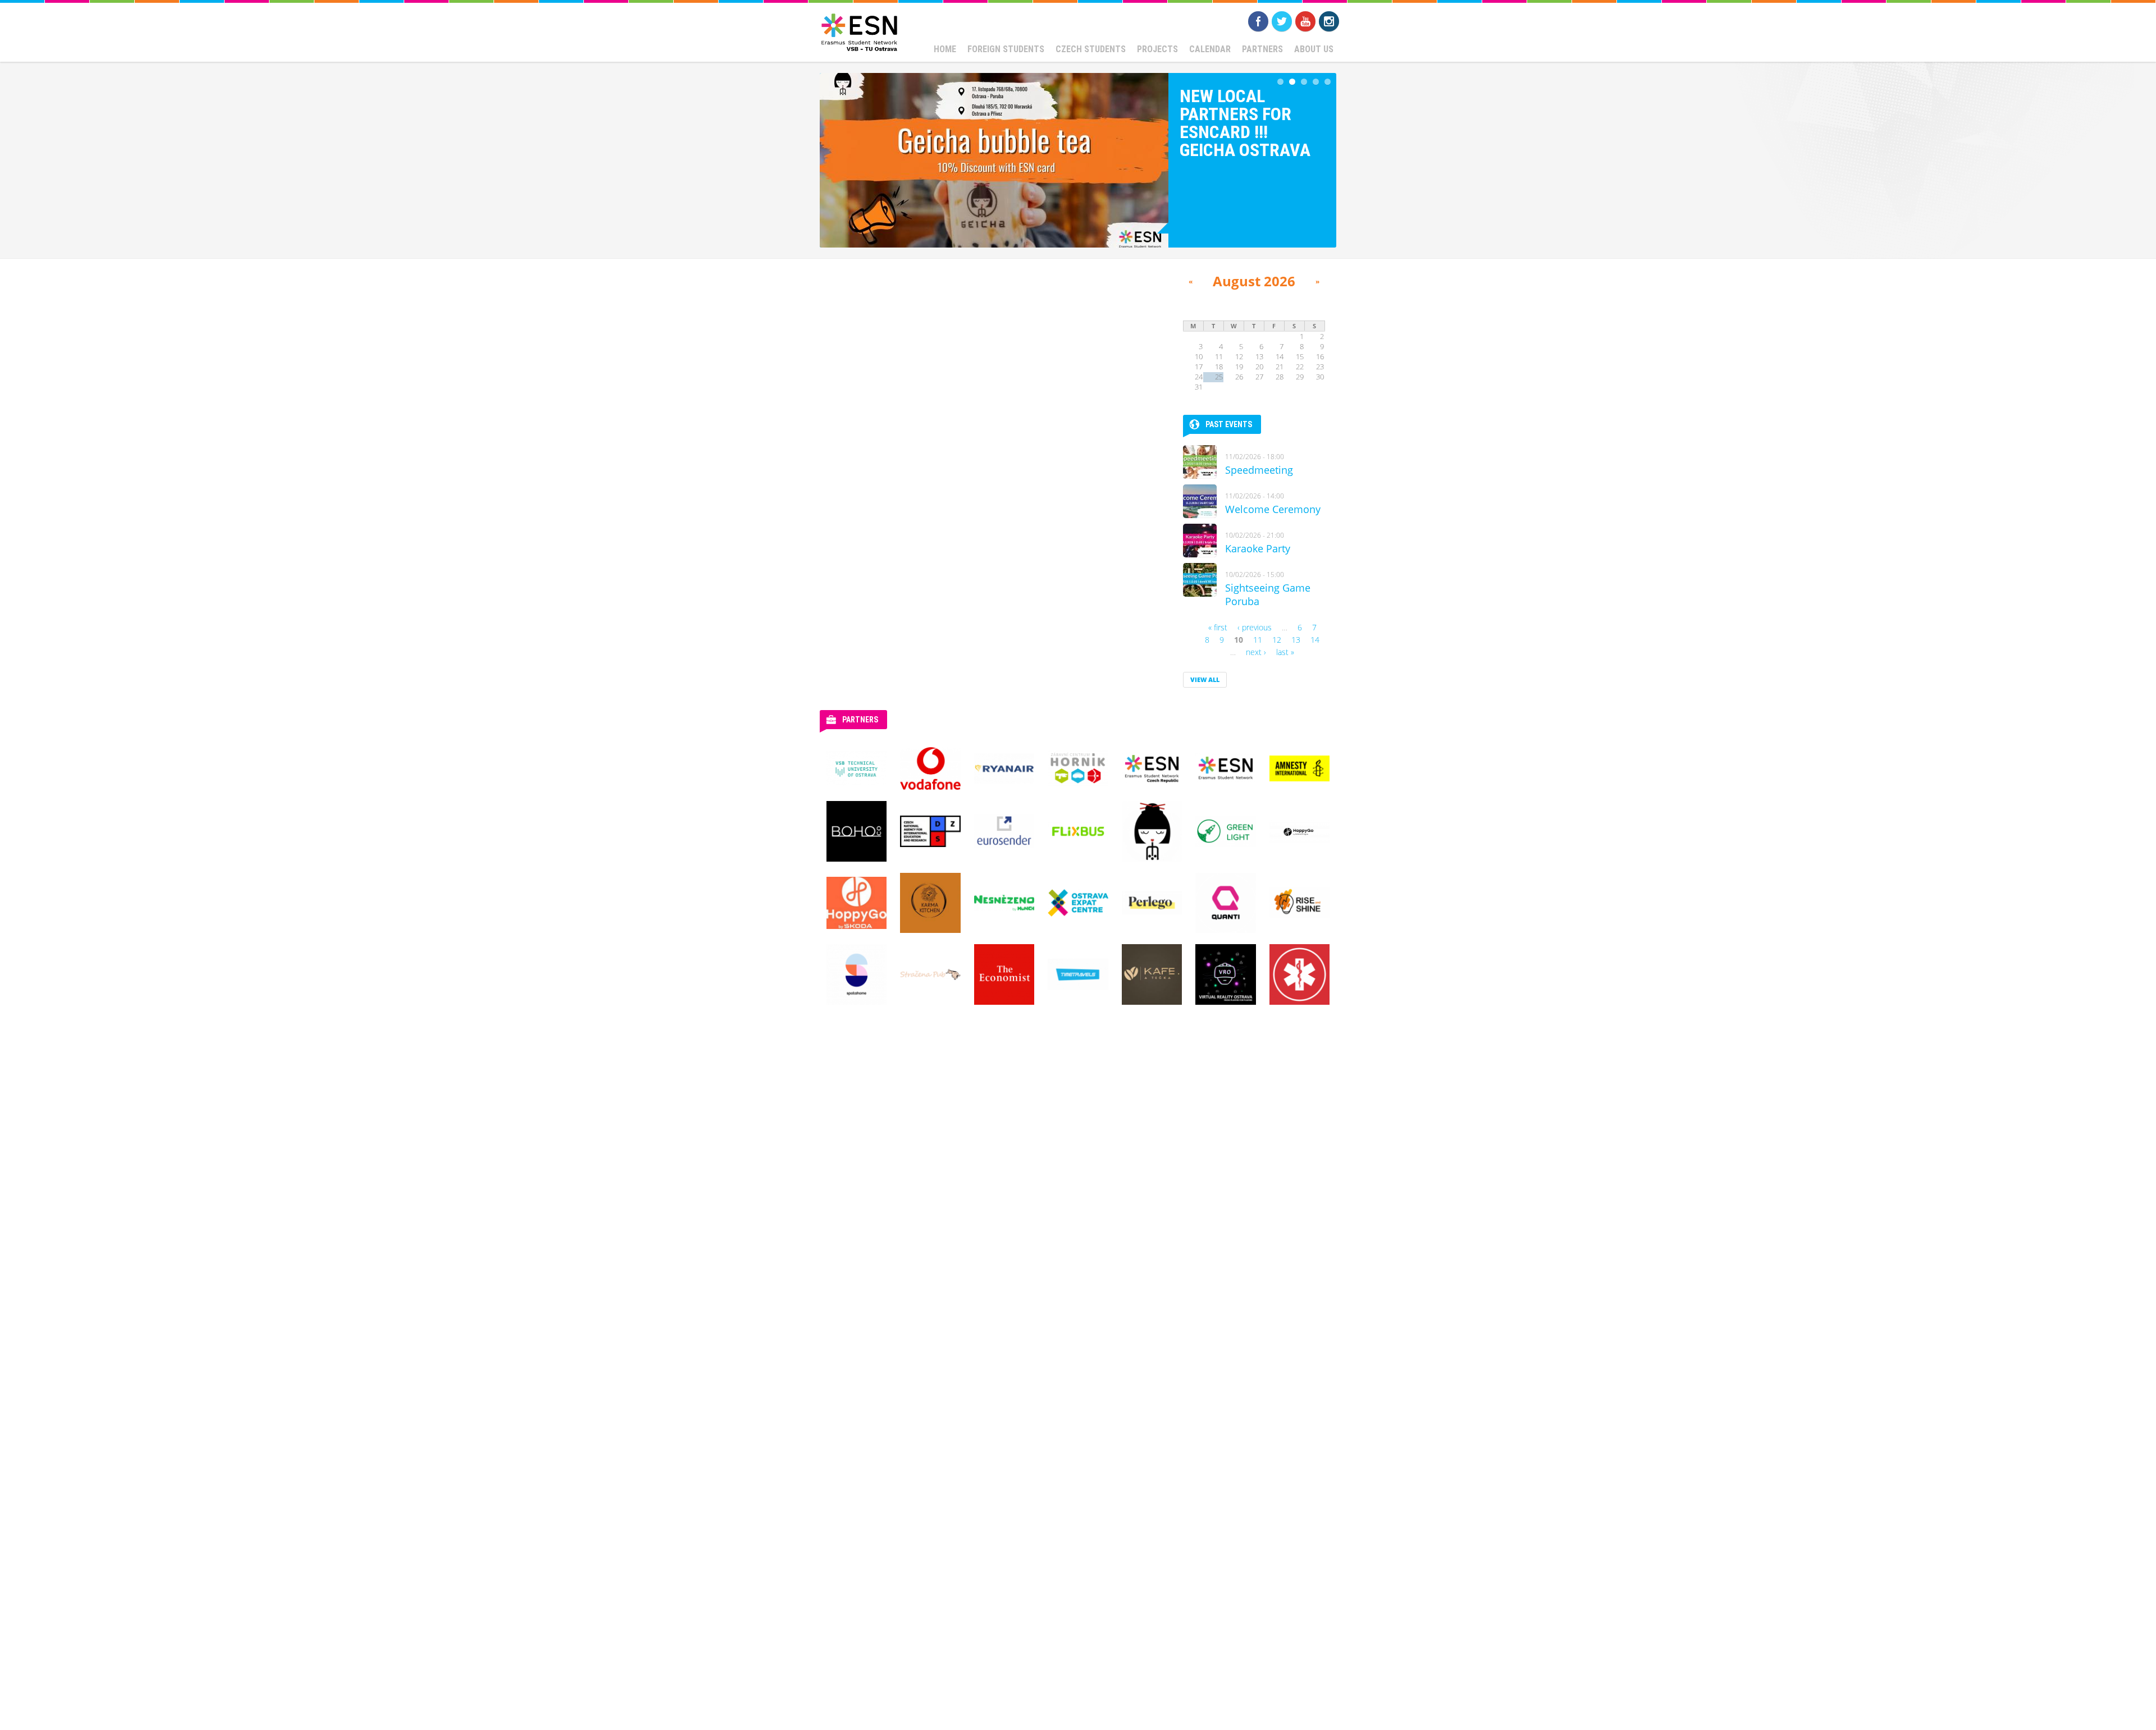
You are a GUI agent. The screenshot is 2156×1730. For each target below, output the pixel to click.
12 (1277, 640)
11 (1258, 640)
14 (1315, 640)
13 (1296, 640)
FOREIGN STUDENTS (1006, 49)
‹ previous (1255, 627)
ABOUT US (1314, 49)
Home (945, 49)
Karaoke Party (1258, 548)
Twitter (1282, 21)
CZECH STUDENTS (1091, 49)
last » (1285, 652)
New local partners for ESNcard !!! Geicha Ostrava (1245, 123)
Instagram (1329, 21)
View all (1205, 679)
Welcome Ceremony (1273, 509)
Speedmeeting (1259, 470)
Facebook (1258, 21)
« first (1218, 627)
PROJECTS (1157, 49)
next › (1256, 652)
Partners (1262, 49)
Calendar (1210, 49)
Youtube (1305, 21)
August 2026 (1254, 281)
